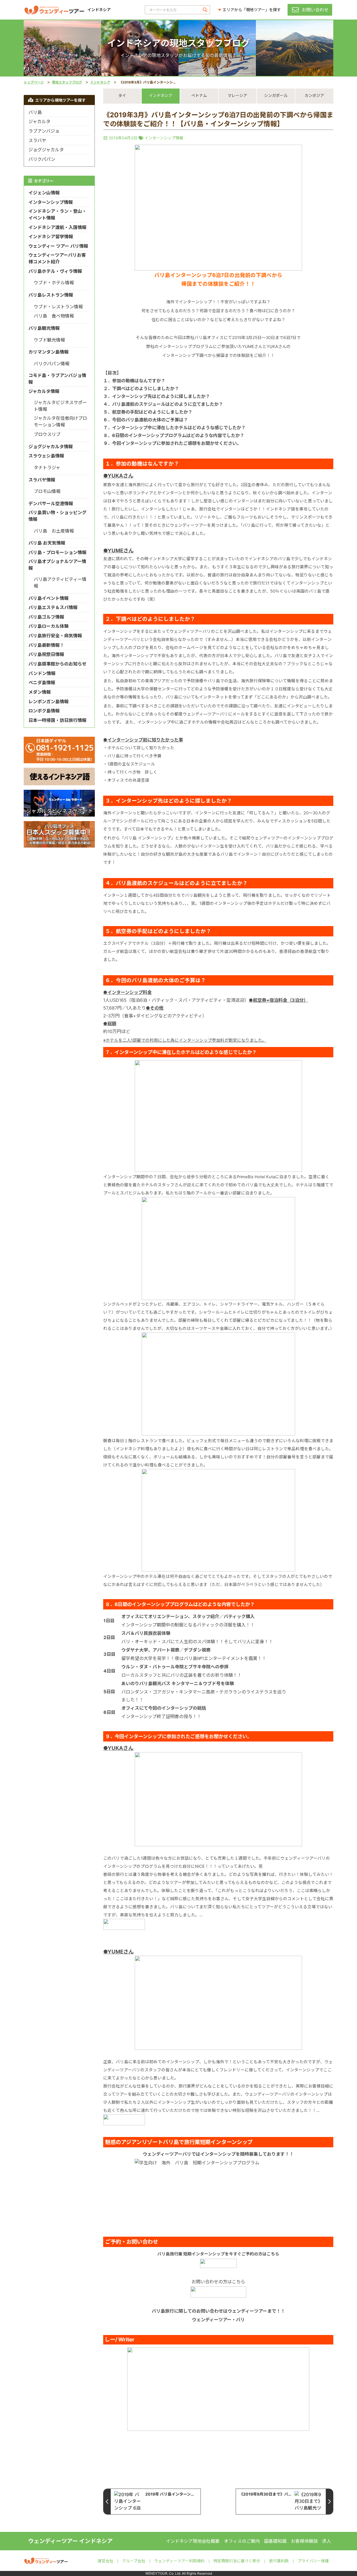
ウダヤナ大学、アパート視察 (150, 1650)
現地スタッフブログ (67, 82)
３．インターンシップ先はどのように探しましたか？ (157, 396)
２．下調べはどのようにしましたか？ (141, 388)
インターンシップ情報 (164, 138)
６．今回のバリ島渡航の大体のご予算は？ (146, 420)
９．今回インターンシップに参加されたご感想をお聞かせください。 (172, 443)
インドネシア (100, 82)
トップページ (34, 82)
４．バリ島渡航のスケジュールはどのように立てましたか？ (163, 404)
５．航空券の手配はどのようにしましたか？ (148, 412)
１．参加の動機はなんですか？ (134, 381)
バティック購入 (239, 1616)
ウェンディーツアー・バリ (218, 2320)
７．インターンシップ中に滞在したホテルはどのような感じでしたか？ (174, 428)
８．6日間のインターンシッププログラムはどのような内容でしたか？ (174, 435)
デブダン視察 (197, 1650)
